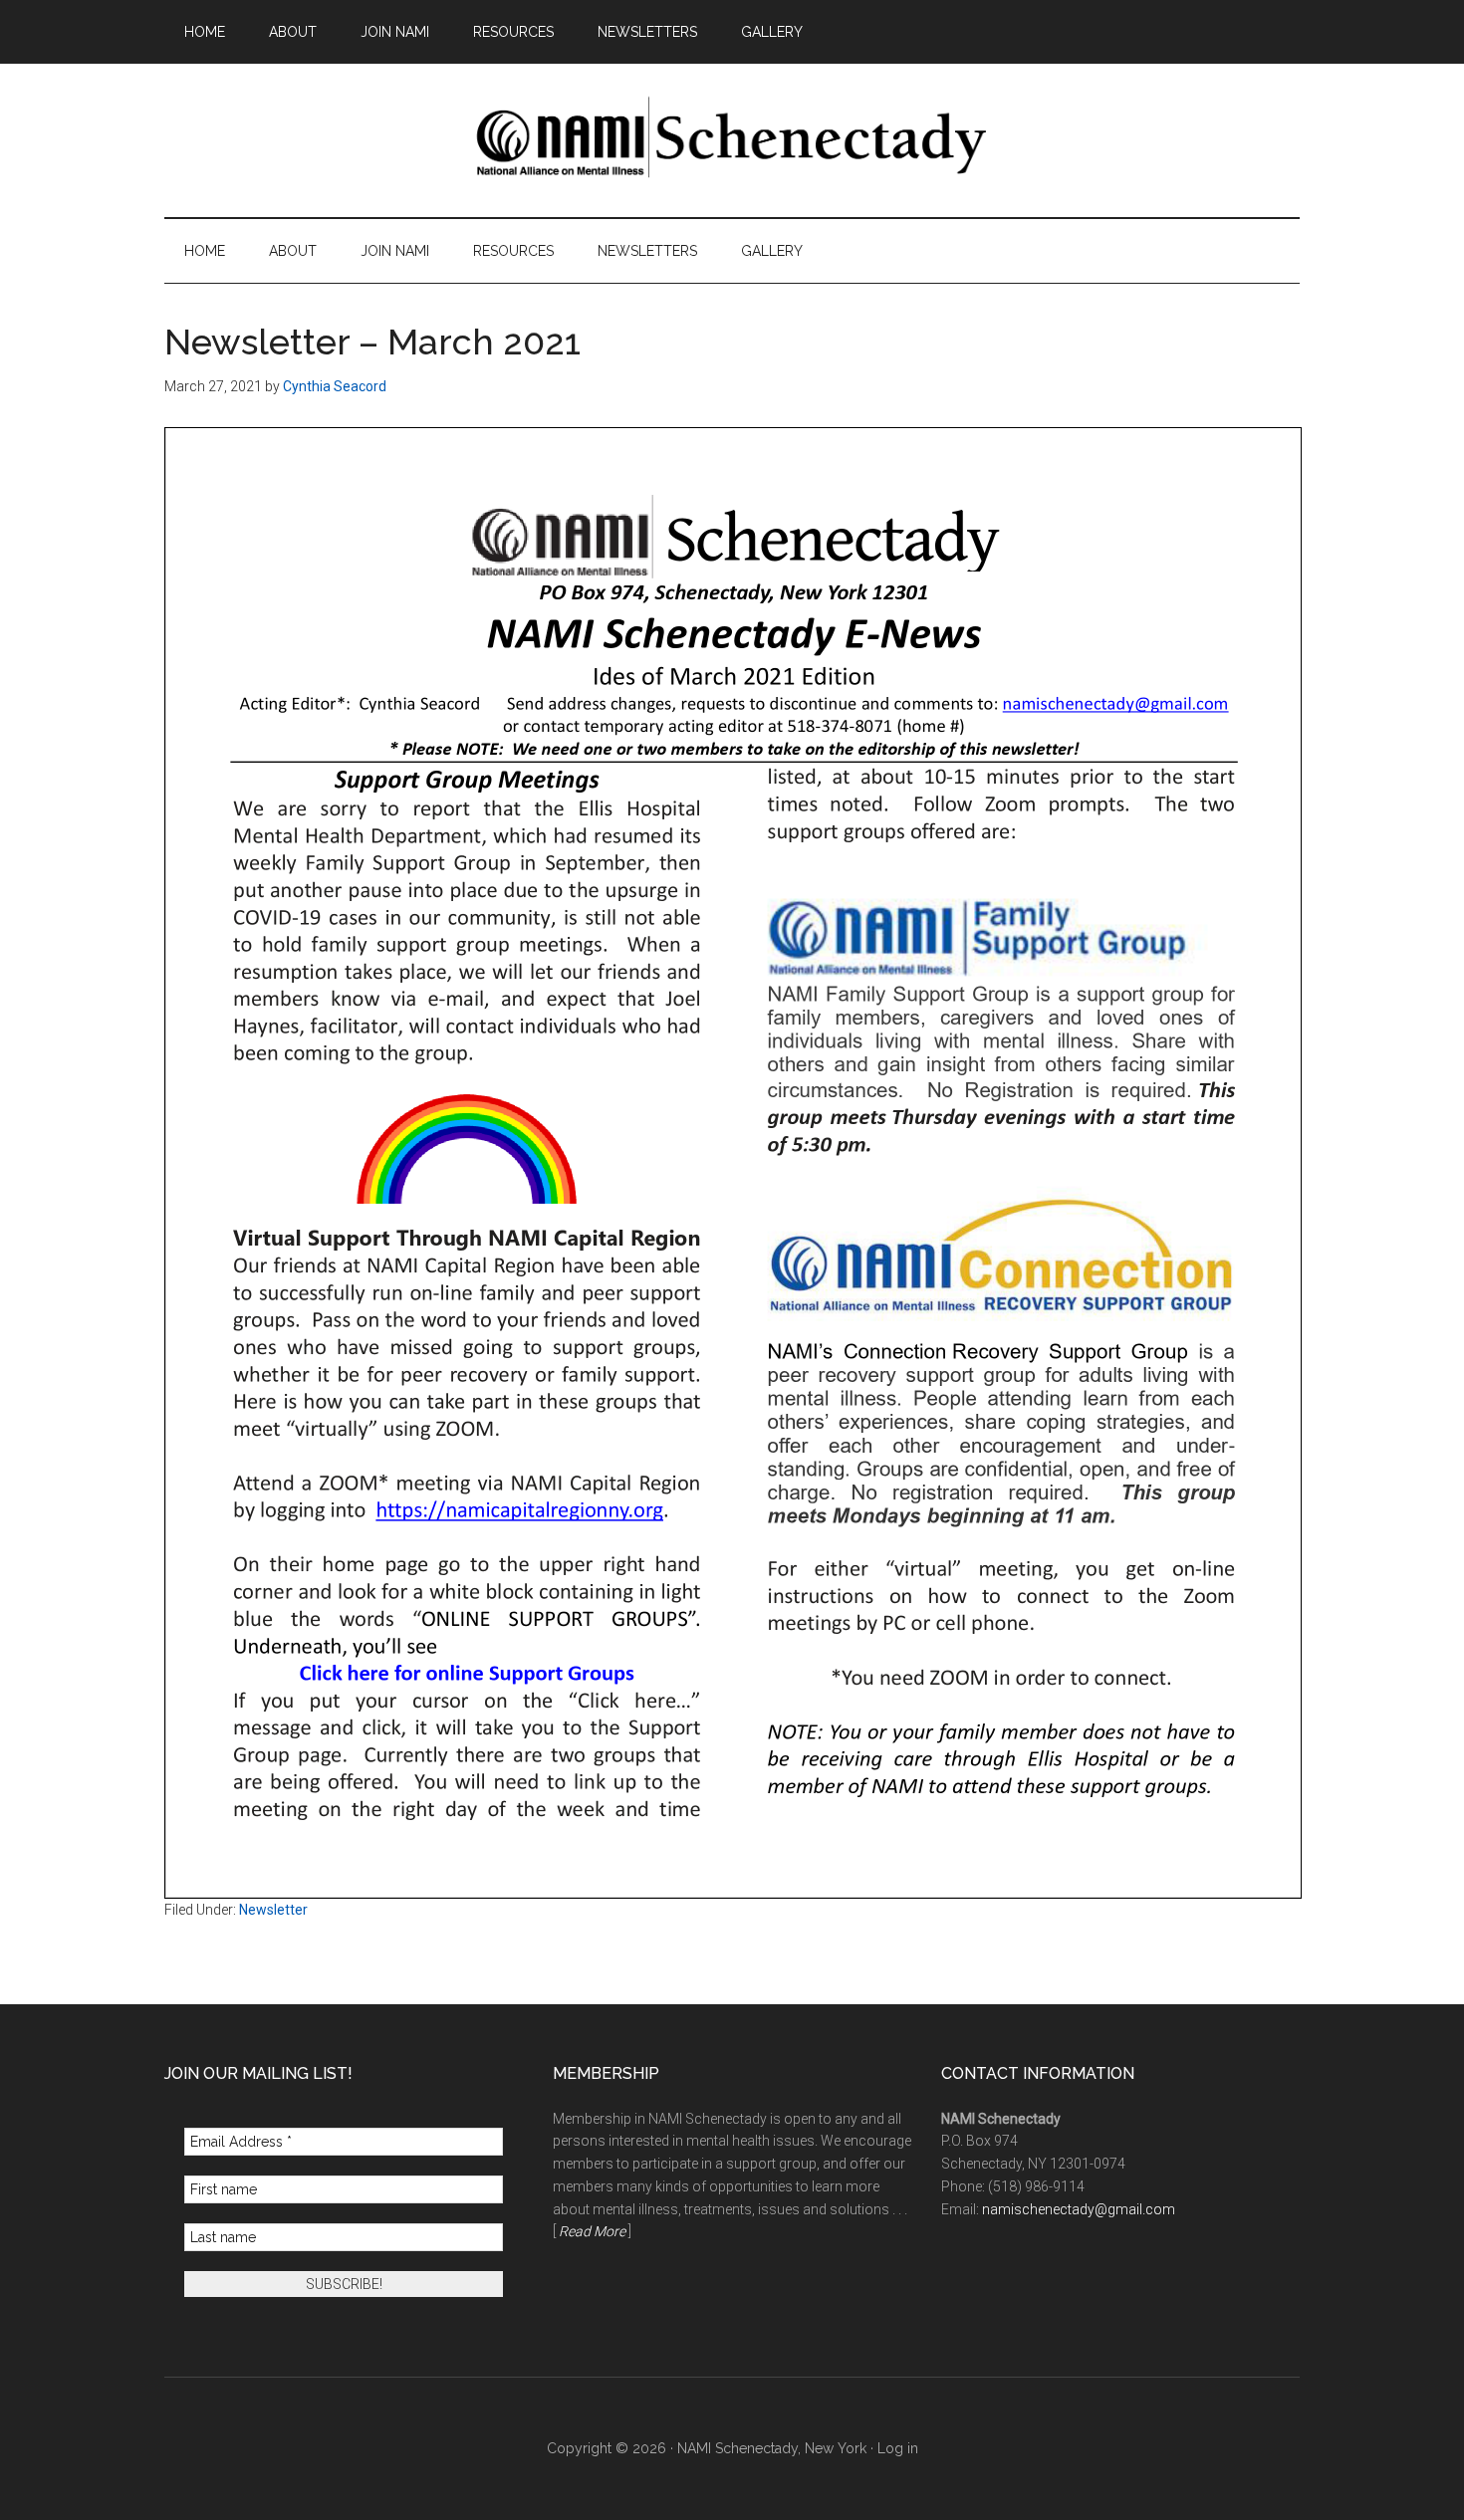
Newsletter (273, 1910)
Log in (898, 2448)
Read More (592, 2231)
